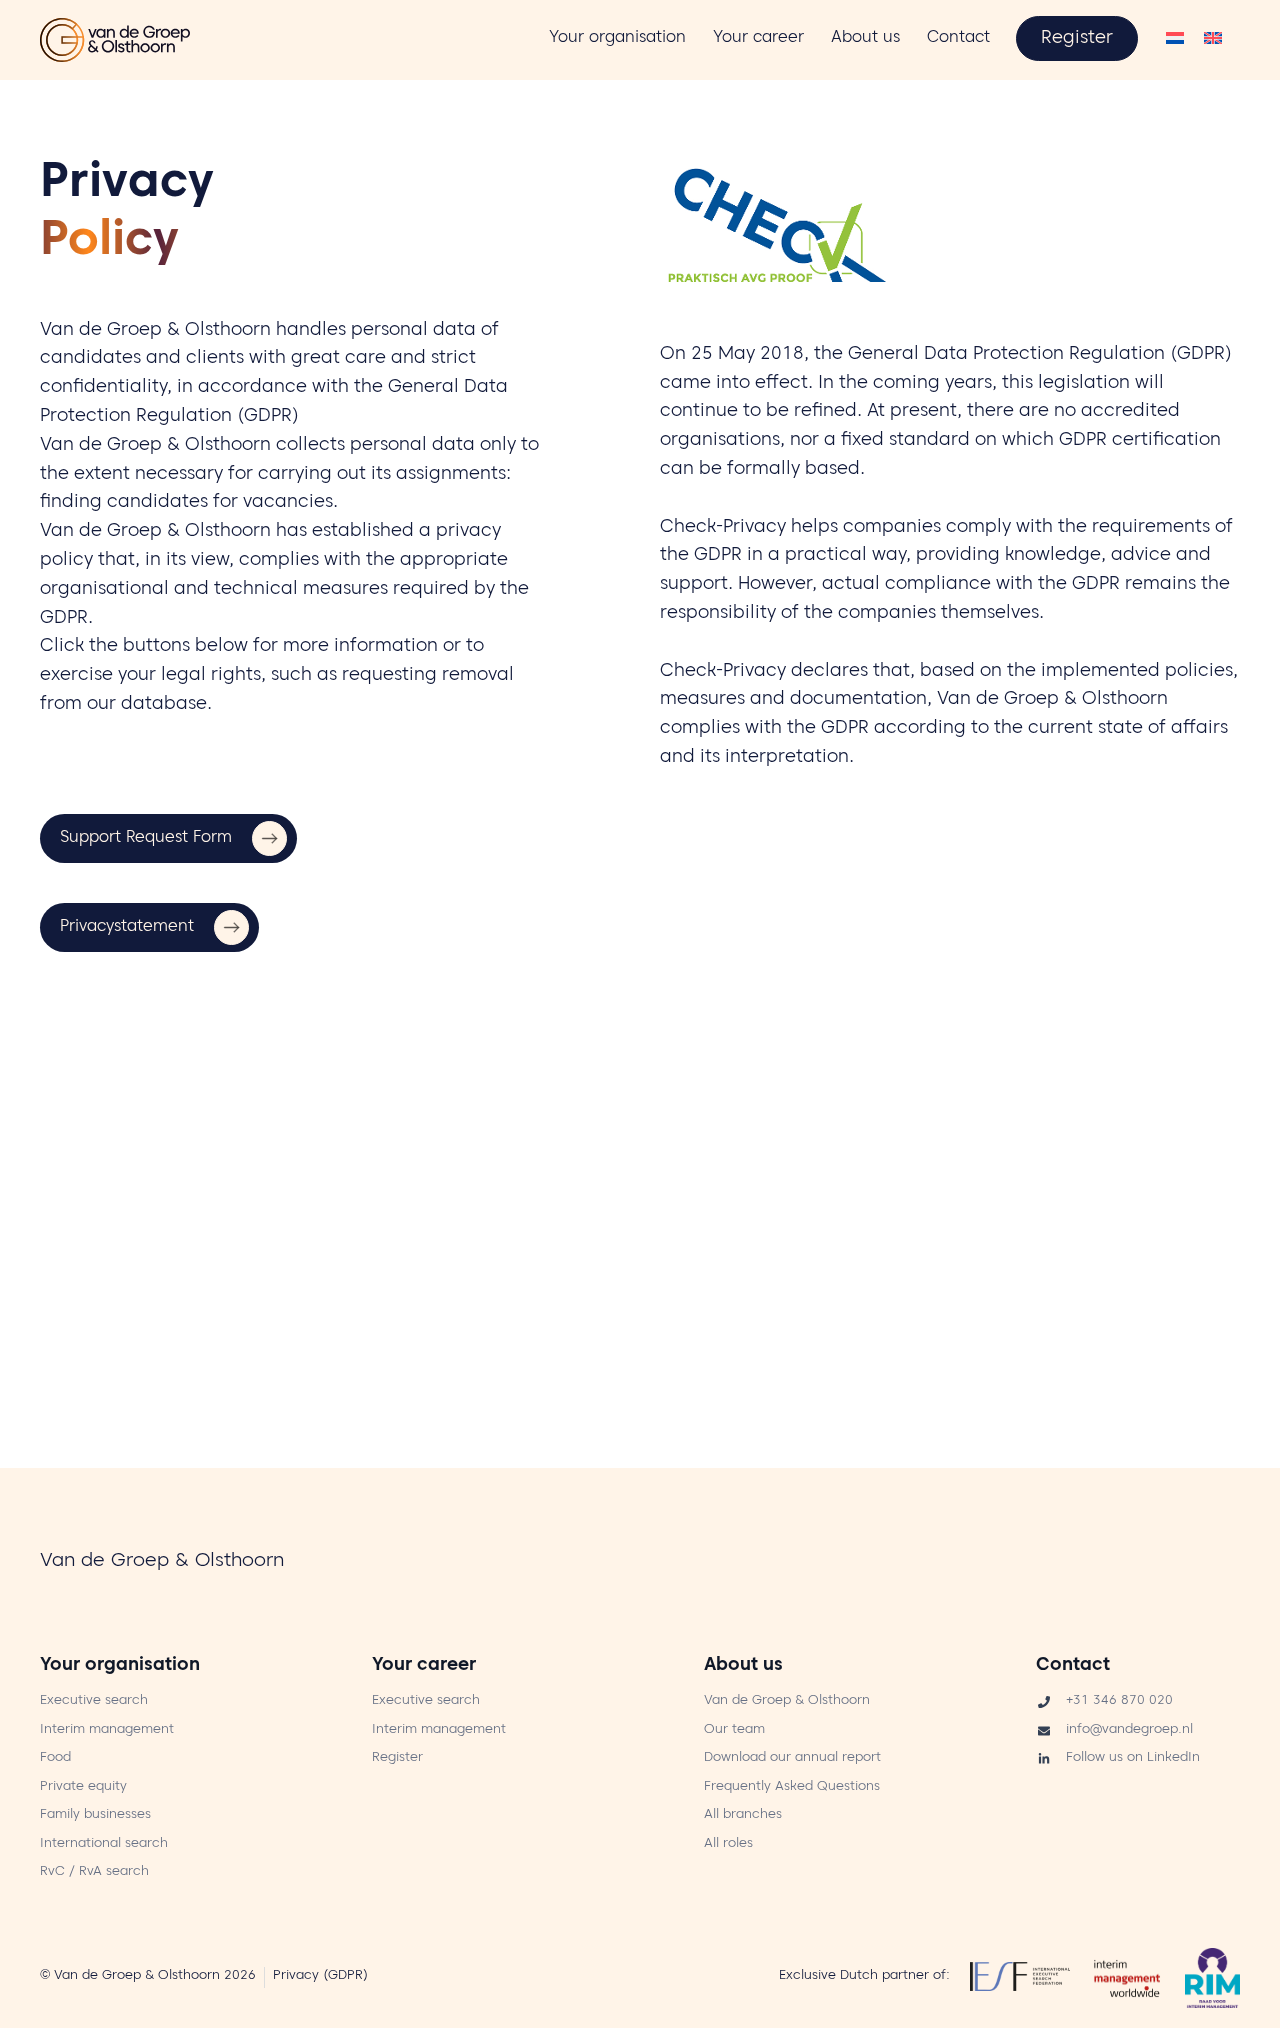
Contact (1073, 1666)
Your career (424, 1666)
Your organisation (120, 1666)
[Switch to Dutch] (1175, 40)
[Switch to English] (1213, 40)
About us (743, 1666)
